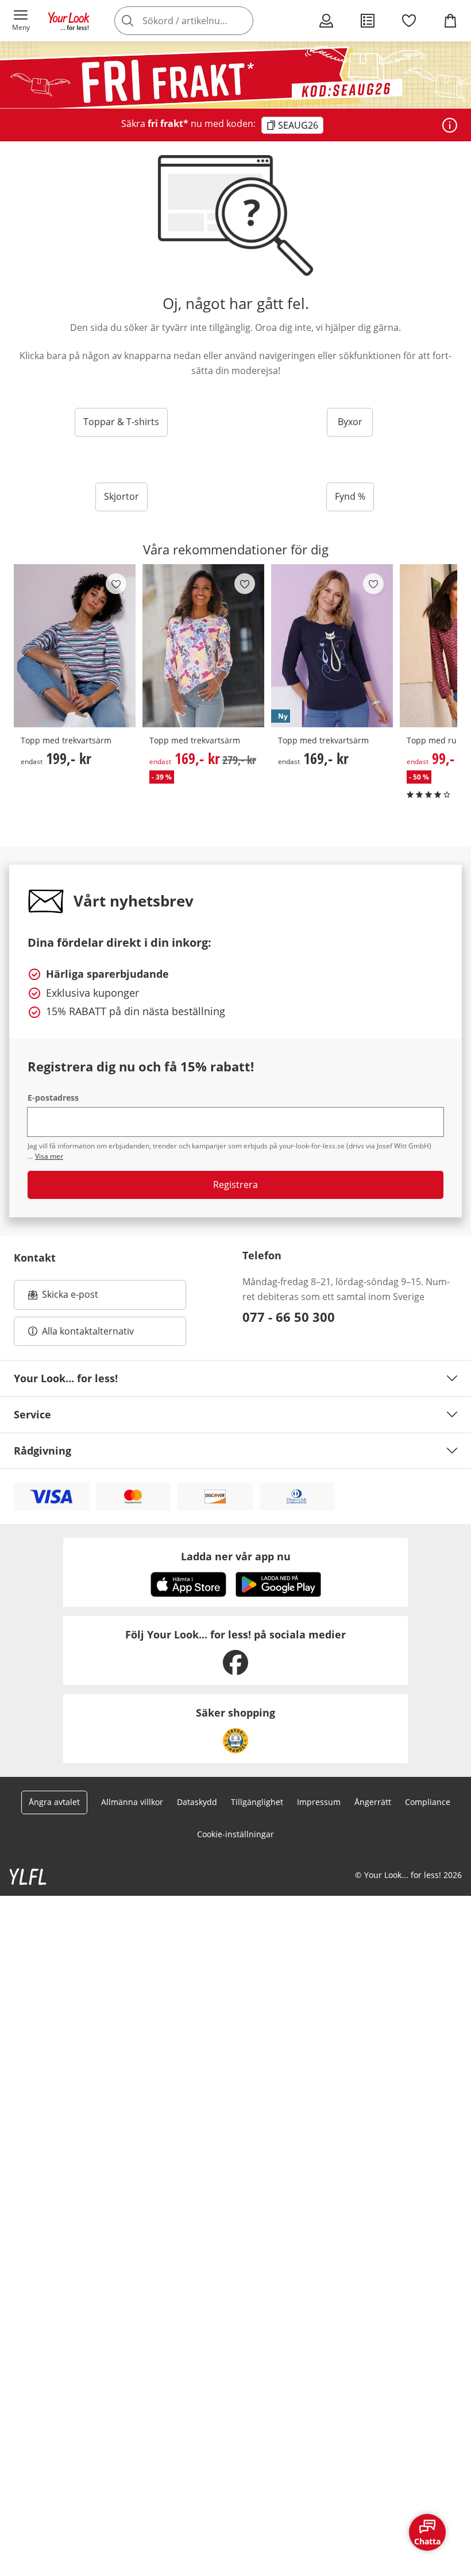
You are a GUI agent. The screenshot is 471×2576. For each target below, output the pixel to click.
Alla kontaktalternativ (88, 1331)
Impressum (319, 1802)
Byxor (350, 422)
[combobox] (201, 21)
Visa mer (49, 1156)
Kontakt (35, 1258)
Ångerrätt (373, 1802)
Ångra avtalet (54, 1802)
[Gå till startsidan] (69, 21)
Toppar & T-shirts (121, 422)
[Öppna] (450, 125)
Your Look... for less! (66, 1378)
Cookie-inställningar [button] (235, 1834)
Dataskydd (197, 1802)
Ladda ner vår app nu (236, 1556)
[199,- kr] (75, 646)
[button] (21, 21)
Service (32, 1414)
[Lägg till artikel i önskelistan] (116, 584)
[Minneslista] (409, 21)
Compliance (428, 1802)
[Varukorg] (450, 21)
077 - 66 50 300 (289, 1317)
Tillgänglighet (257, 1802)
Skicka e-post (72, 1298)
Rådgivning (43, 1451)
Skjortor (121, 496)
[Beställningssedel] (368, 21)
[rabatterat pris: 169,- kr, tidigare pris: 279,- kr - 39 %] (203, 646)
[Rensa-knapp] (241, 21)
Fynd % (350, 496)
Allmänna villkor (132, 1802)
